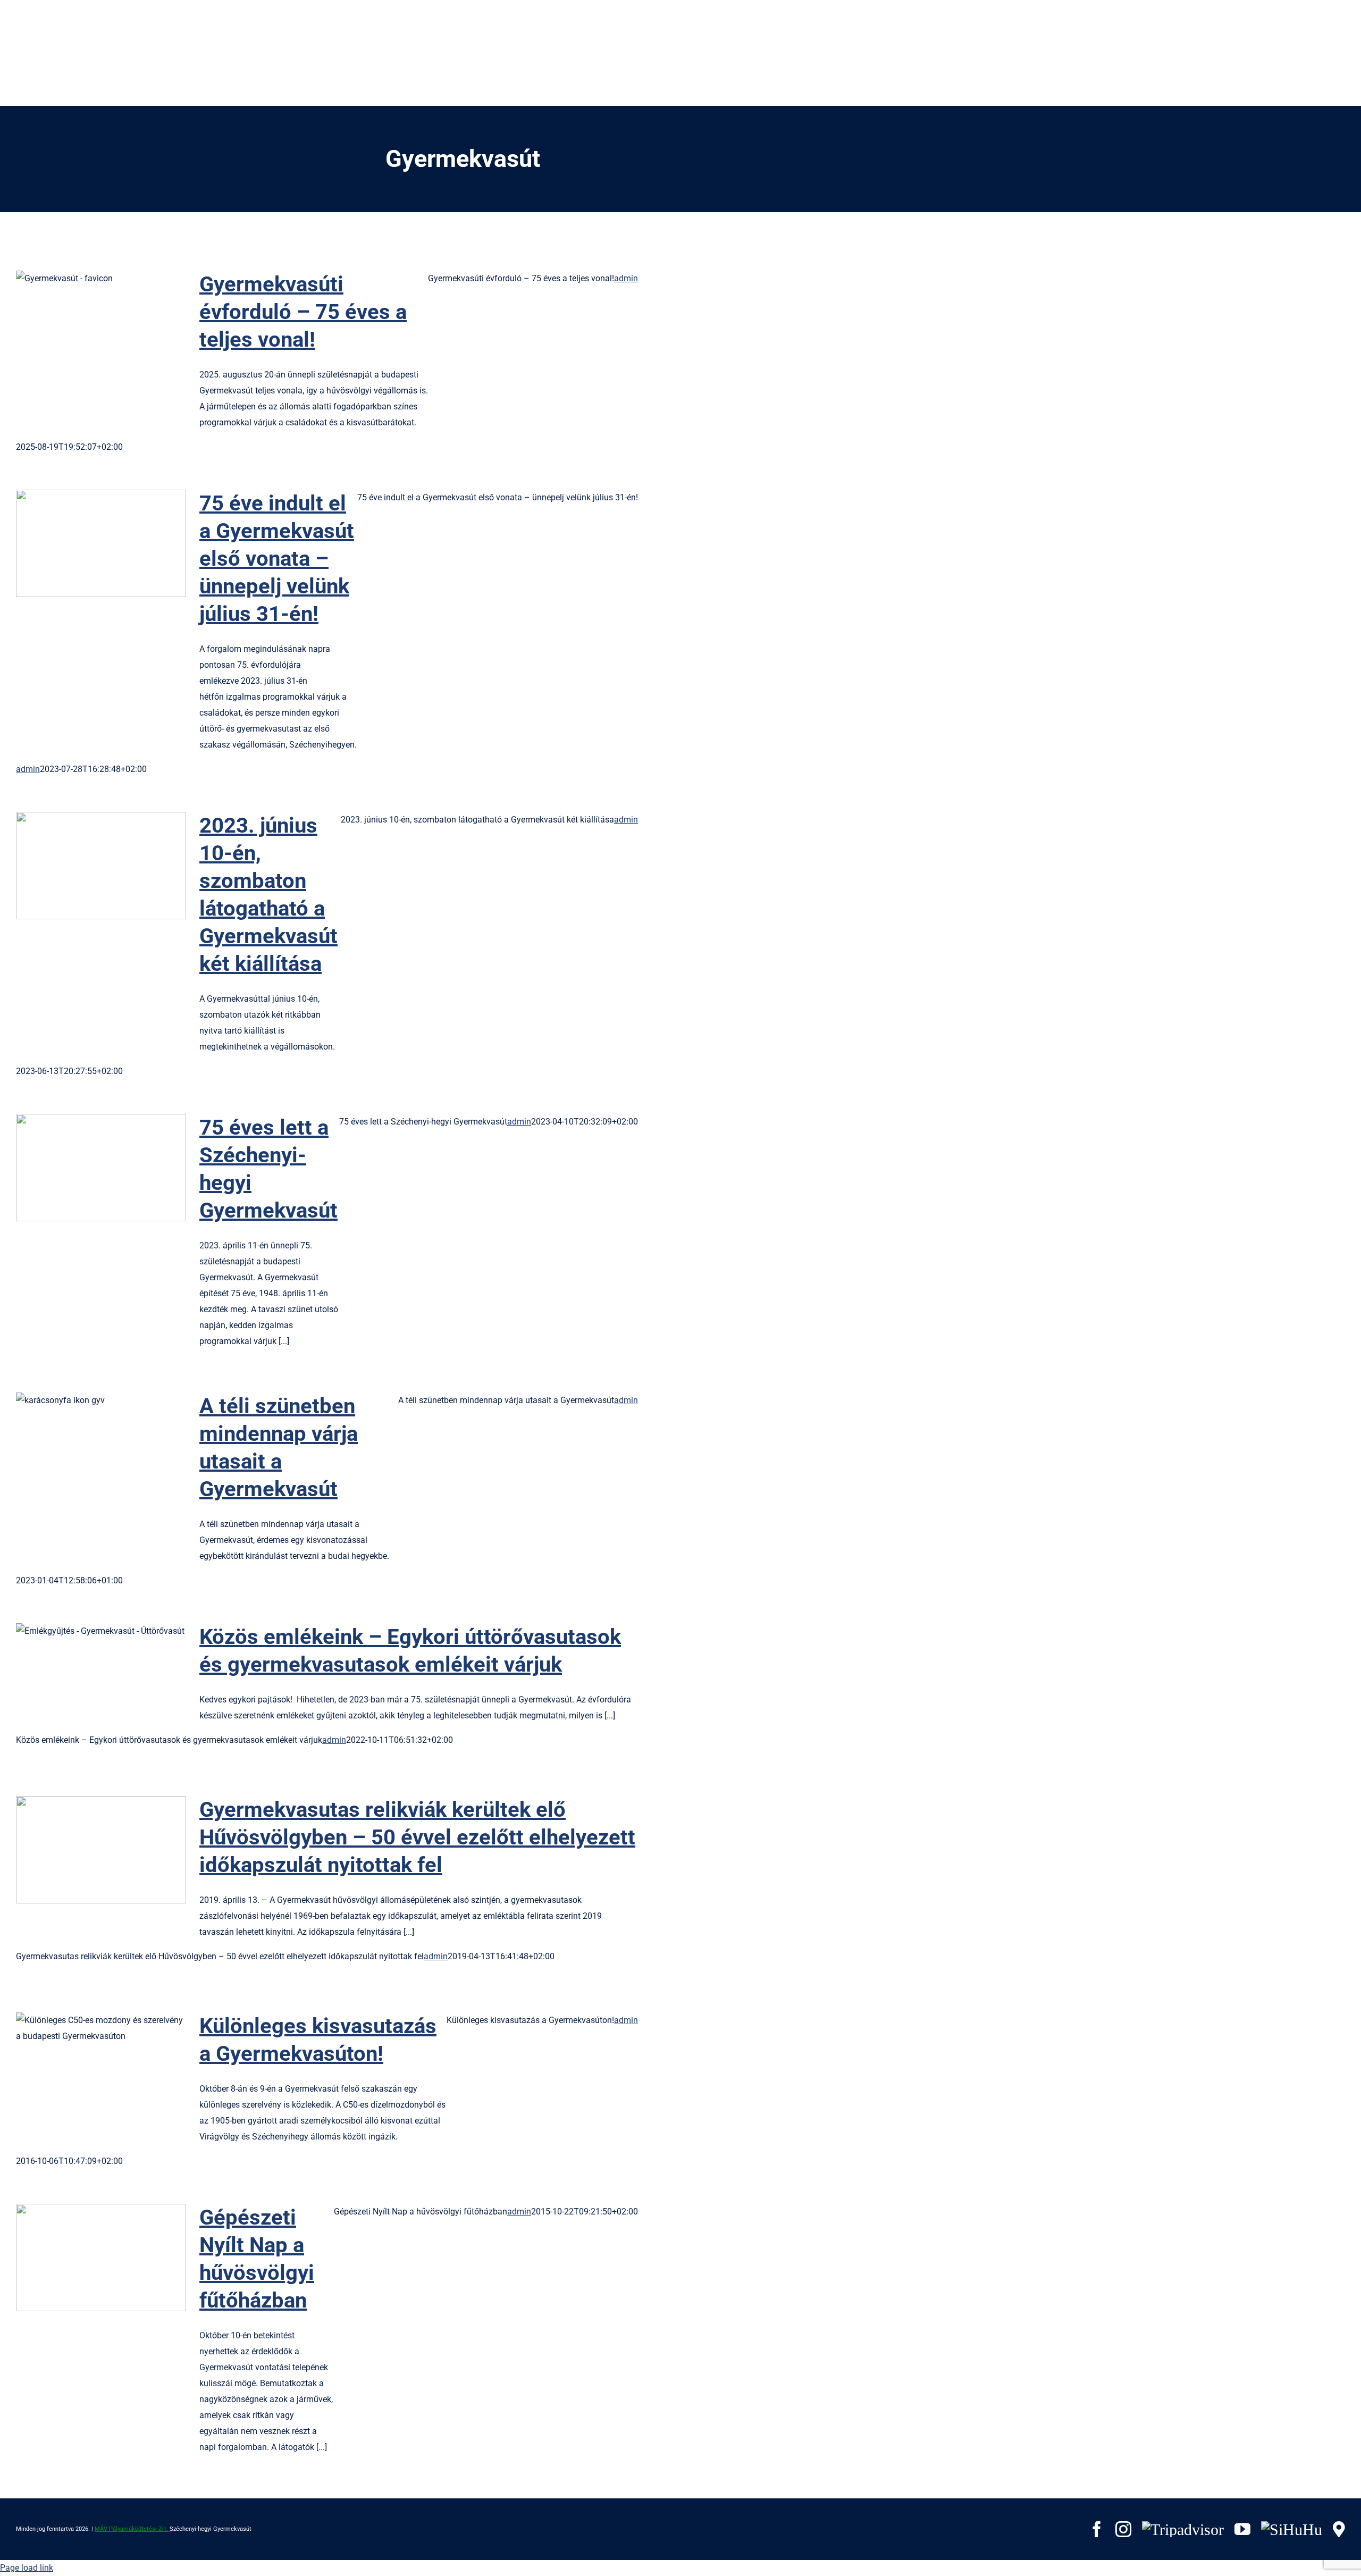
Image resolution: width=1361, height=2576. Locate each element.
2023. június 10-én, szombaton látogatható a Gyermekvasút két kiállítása (84, 866)
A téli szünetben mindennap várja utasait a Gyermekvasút (84, 1446)
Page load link (27, 2568)
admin (626, 278)
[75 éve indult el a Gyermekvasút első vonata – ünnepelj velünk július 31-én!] (101, 543)
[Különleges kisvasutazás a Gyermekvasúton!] (101, 2066)
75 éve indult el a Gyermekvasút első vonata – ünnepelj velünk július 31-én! (84, 544)
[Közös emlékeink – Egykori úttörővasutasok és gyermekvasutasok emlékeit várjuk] (101, 1677)
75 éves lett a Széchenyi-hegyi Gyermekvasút (84, 1168)
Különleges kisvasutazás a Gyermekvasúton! (84, 2066)
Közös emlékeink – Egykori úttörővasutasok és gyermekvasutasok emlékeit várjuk (84, 1677)
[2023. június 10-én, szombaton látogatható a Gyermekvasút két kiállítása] (101, 866)
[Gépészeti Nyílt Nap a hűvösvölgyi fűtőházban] (101, 2258)
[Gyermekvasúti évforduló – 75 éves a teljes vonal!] (101, 324)
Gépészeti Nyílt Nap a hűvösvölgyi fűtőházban (84, 2258)
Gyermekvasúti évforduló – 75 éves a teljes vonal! (84, 325)
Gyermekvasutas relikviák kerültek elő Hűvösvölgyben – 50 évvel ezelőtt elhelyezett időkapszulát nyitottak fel (84, 1850)
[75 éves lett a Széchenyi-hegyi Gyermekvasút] (101, 1168)
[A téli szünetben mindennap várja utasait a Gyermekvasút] (101, 1446)
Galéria (119, 325)
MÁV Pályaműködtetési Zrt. (132, 2529)
